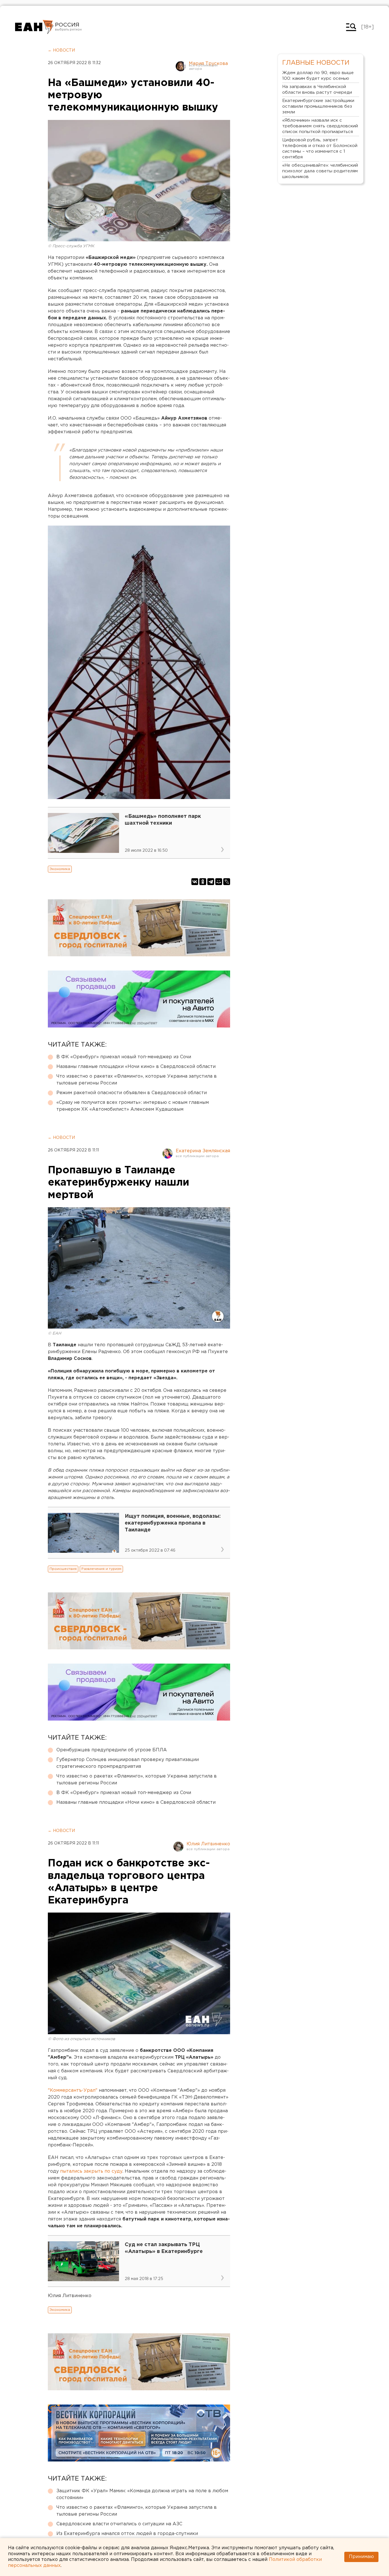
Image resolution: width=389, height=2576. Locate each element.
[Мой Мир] (219, 882)
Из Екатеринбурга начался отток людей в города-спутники (127, 2534)
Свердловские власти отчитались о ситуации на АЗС (119, 2524)
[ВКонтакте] (195, 882)
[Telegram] (211, 882)
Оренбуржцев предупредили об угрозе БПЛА (112, 1750)
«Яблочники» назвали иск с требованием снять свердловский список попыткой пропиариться (320, 126)
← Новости (61, 50)
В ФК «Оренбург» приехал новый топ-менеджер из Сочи (124, 1057)
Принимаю (361, 2557)
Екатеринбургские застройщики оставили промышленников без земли (318, 106)
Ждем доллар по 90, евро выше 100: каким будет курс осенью (318, 76)
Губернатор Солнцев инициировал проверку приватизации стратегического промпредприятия (128, 1763)
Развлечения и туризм (101, 1569)
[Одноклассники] (203, 882)
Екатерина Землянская (203, 1151)
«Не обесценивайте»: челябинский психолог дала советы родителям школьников (320, 171)
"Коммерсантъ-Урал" (73, 2090)
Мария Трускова (208, 64)
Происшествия (63, 1569)
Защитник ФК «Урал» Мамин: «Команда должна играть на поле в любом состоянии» (142, 2494)
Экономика (60, 869)
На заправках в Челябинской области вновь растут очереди (317, 90)
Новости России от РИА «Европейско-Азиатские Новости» (34, 27)
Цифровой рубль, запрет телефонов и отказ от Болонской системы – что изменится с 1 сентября (320, 149)
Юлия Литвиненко (208, 1844)
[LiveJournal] (227, 882)
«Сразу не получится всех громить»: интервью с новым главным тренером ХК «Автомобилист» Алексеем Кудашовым (133, 1106)
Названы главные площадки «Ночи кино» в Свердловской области (136, 1067)
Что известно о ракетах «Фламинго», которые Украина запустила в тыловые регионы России (137, 1080)
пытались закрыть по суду (91, 2171)
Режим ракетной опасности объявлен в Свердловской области (132, 1093)
